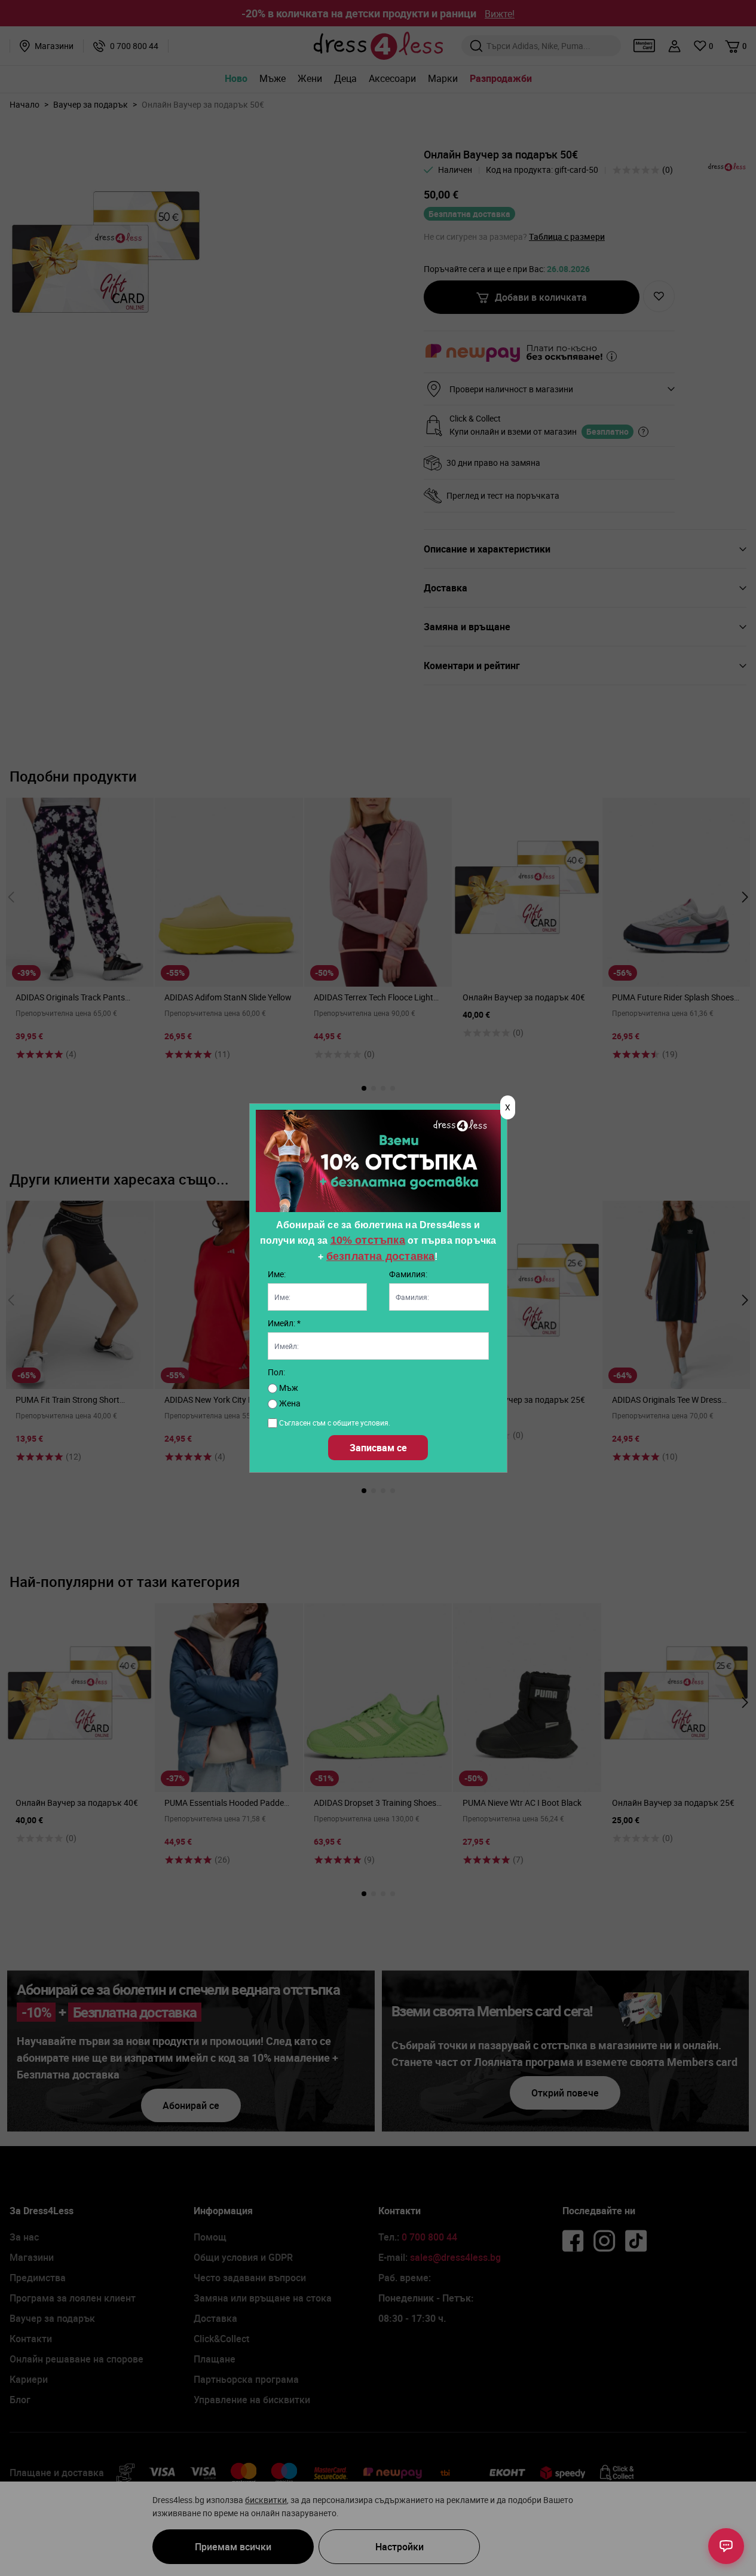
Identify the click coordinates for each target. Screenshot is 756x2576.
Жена (289, 1403)
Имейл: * (284, 1323)
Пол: (276, 1372)
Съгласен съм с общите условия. (335, 1423)
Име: (277, 1274)
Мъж (288, 1388)
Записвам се (378, 1448)
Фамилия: (408, 1274)
